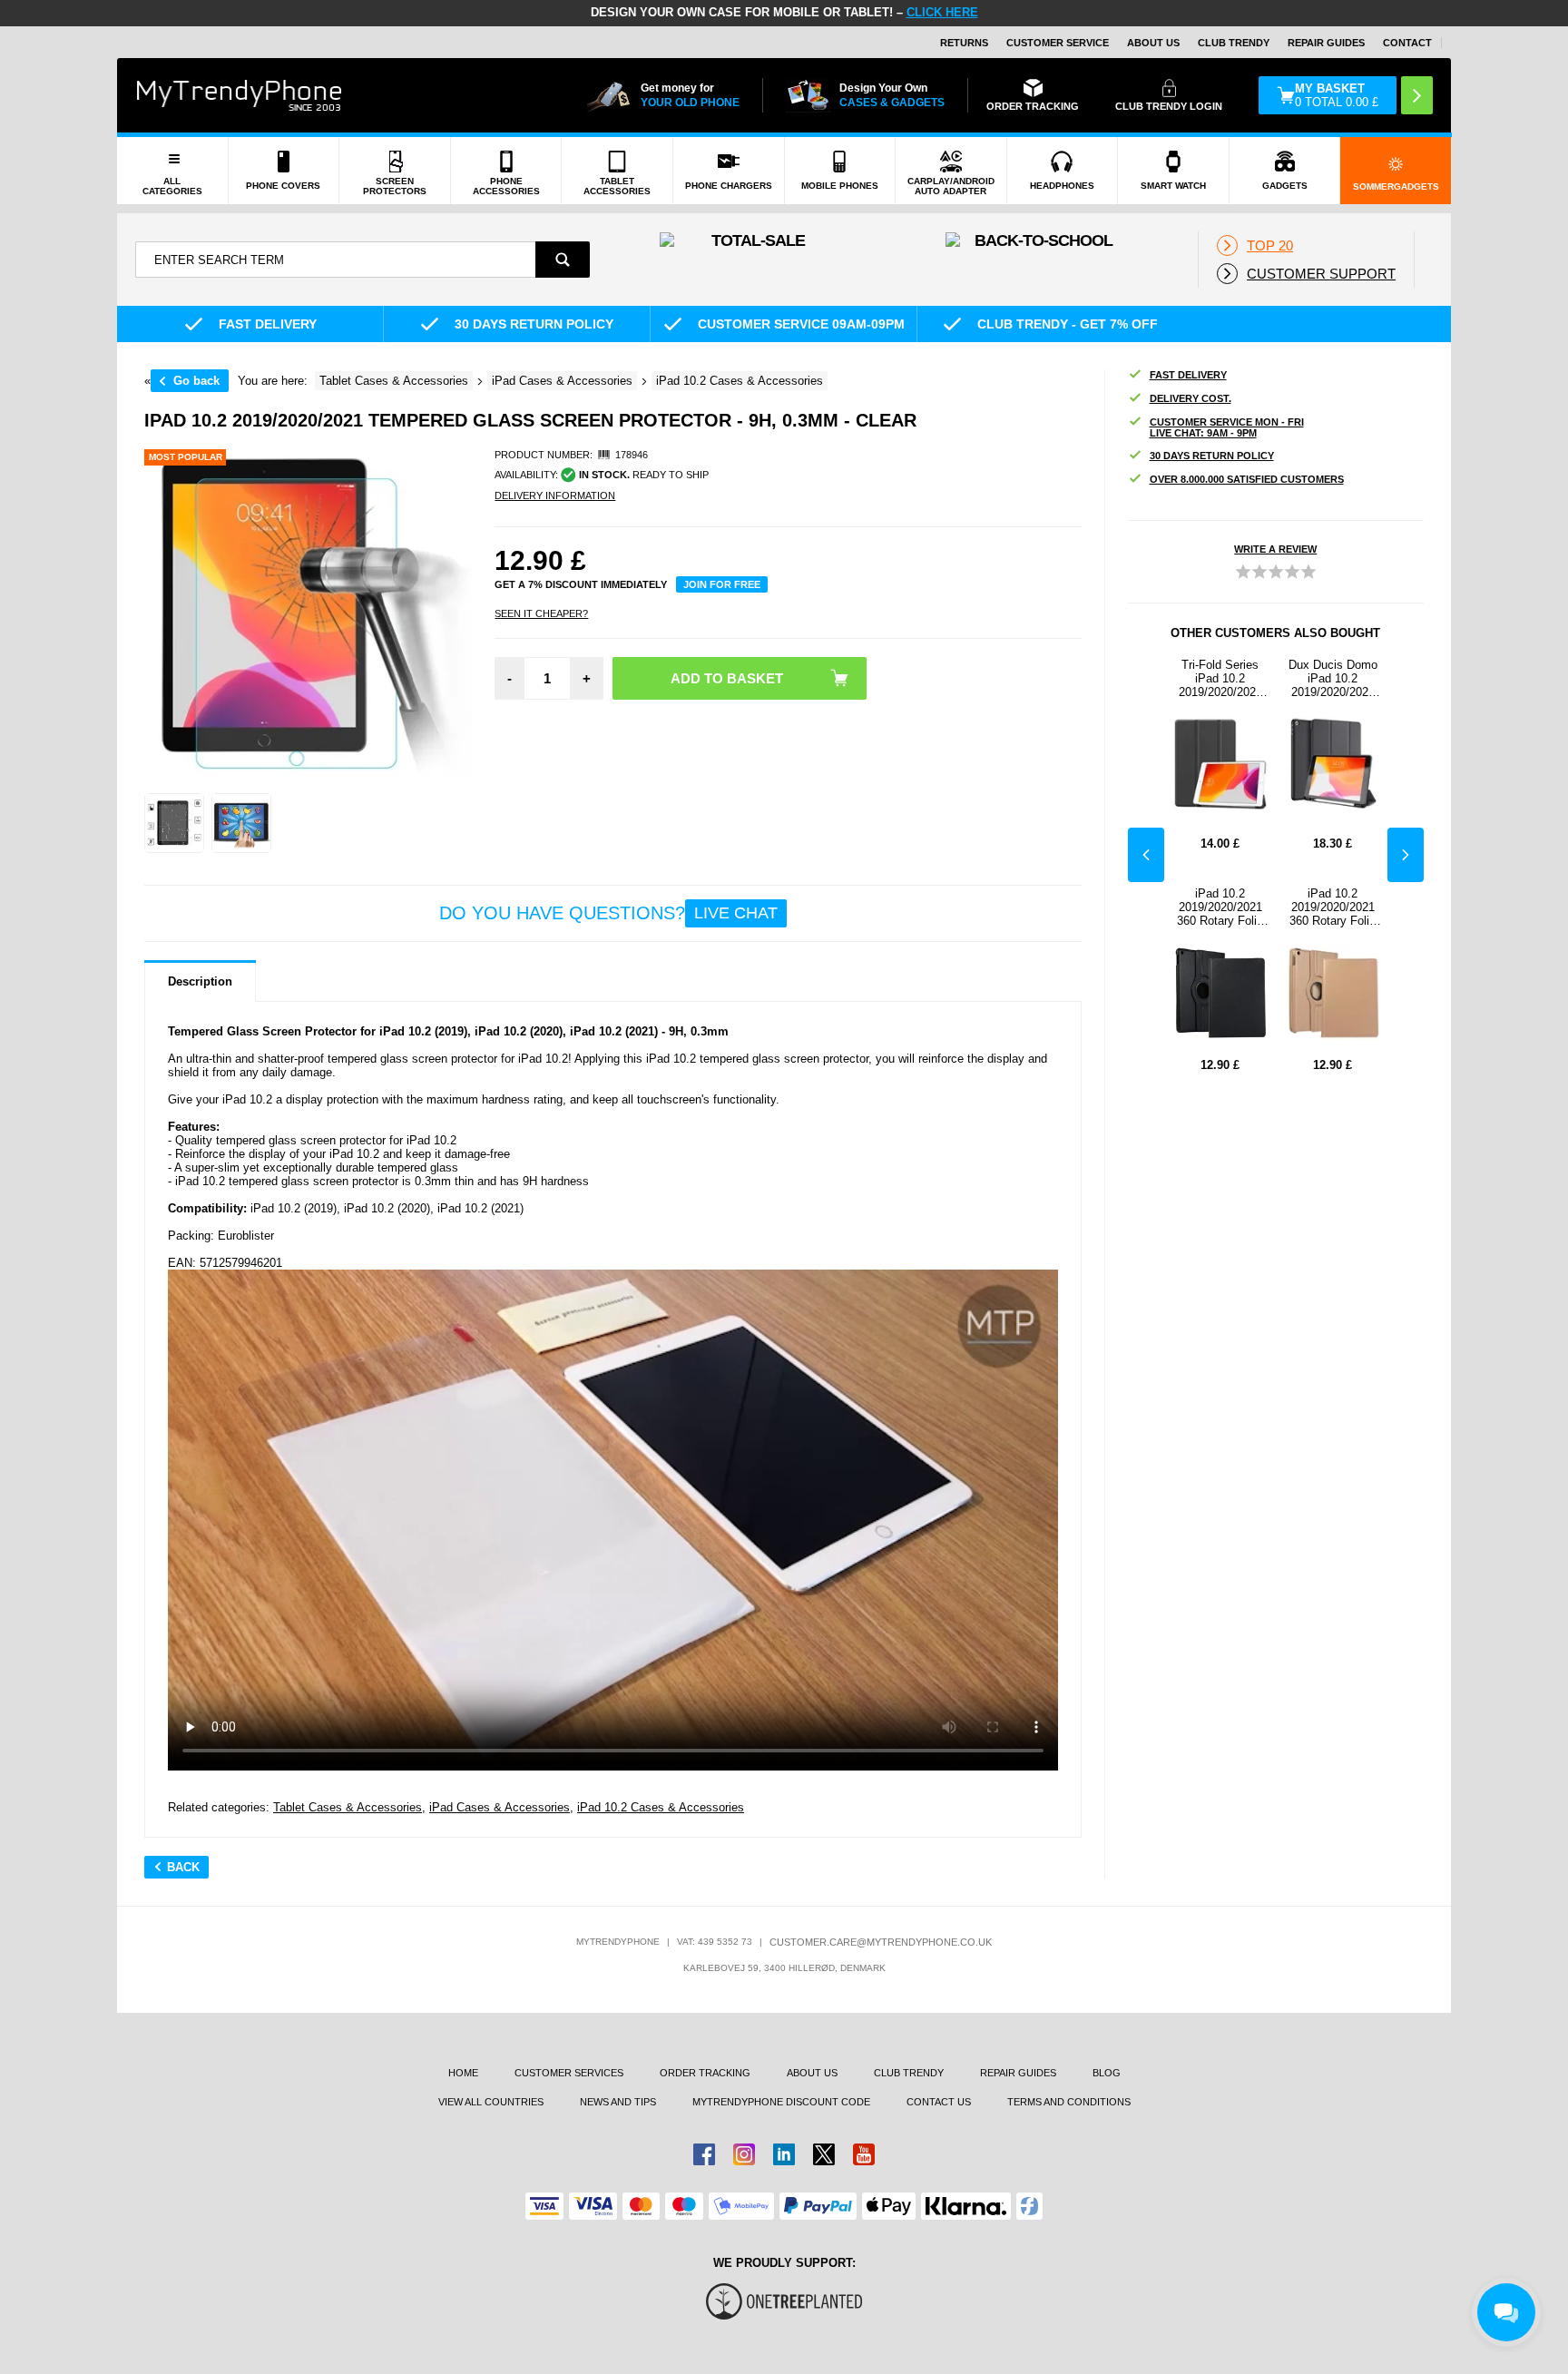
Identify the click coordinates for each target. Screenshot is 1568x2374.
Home (463, 2073)
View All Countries (491, 2102)
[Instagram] (744, 2154)
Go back (196, 381)
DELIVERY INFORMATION (555, 495)
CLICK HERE (942, 12)
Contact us (939, 2102)
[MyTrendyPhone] (240, 95)
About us (812, 2073)
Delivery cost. (1191, 398)
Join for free (722, 584)
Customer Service (1058, 43)
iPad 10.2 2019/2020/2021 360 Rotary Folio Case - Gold (1333, 907)
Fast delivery (1188, 375)
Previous (1146, 855)
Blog (1107, 2073)
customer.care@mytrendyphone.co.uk (881, 1942)
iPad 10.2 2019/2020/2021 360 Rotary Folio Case (1220, 907)
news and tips (618, 2102)
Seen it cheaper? (541, 613)
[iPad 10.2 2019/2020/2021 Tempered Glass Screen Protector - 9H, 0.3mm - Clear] (174, 823)
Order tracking (705, 2073)
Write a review (1275, 549)
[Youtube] (864, 2154)
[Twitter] (824, 2154)
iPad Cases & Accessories (500, 1807)
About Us (1153, 43)
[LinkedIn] (784, 2154)
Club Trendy (1234, 43)
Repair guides (1326, 43)
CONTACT (1407, 43)
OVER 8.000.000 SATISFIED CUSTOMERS (1247, 479)
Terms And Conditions (1069, 2102)
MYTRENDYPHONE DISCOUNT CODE (781, 2102)
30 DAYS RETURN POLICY (1212, 456)
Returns (964, 43)
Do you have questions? (608, 913)
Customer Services (569, 2073)
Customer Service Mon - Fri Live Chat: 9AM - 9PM (1227, 427)
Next (1406, 855)
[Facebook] (704, 2154)
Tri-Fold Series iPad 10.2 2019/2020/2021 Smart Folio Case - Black (1220, 678)
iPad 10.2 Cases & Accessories (661, 1807)
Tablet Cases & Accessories (348, 1807)
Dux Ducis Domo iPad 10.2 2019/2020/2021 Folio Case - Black (1333, 678)
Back (183, 1867)
